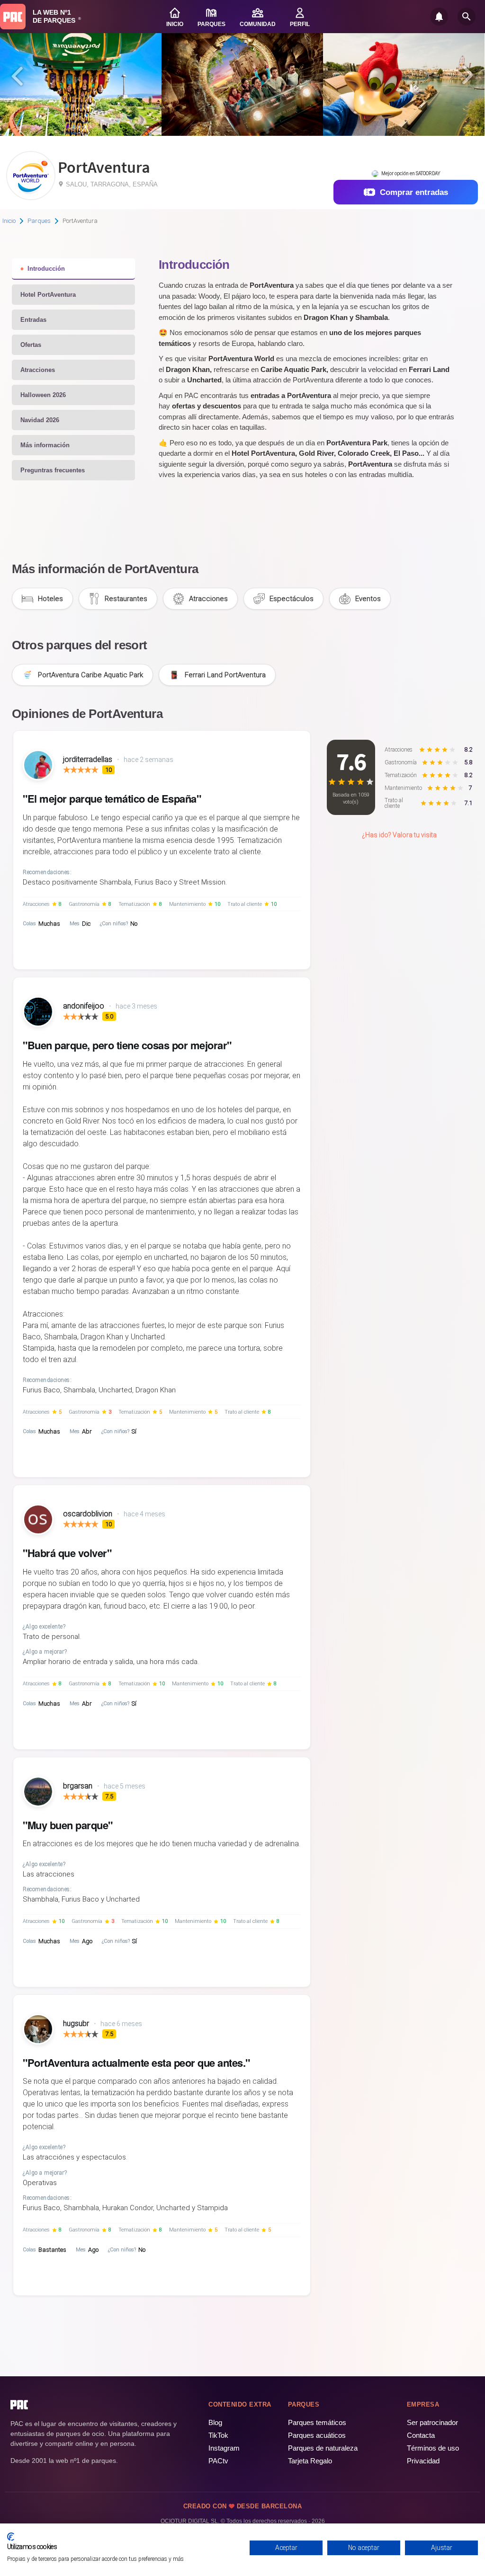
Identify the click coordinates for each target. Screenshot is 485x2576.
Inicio (9, 221)
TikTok (218, 2435)
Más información (45, 445)
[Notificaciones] (439, 17)
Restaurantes (126, 599)
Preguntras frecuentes (53, 470)
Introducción (46, 269)
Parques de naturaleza (323, 2448)
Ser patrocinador (432, 2422)
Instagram (224, 2448)
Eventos (368, 599)
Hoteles (50, 599)
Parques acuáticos (317, 2435)
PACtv (218, 2461)
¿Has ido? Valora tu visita (399, 835)
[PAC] (13, 17)
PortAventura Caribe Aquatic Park (90, 675)
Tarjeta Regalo (310, 2461)
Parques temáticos (317, 2422)
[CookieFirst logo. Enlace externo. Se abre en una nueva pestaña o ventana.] (11, 2537)
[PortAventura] (31, 197)
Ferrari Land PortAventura (225, 675)
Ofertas (31, 345)
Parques (39, 221)
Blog (215, 2422)
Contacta (421, 2435)
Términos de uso (433, 2448)
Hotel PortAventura (48, 295)
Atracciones (38, 370)
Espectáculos (292, 599)
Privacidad (423, 2461)
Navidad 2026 (40, 420)
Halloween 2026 (43, 395)
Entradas (33, 320)
